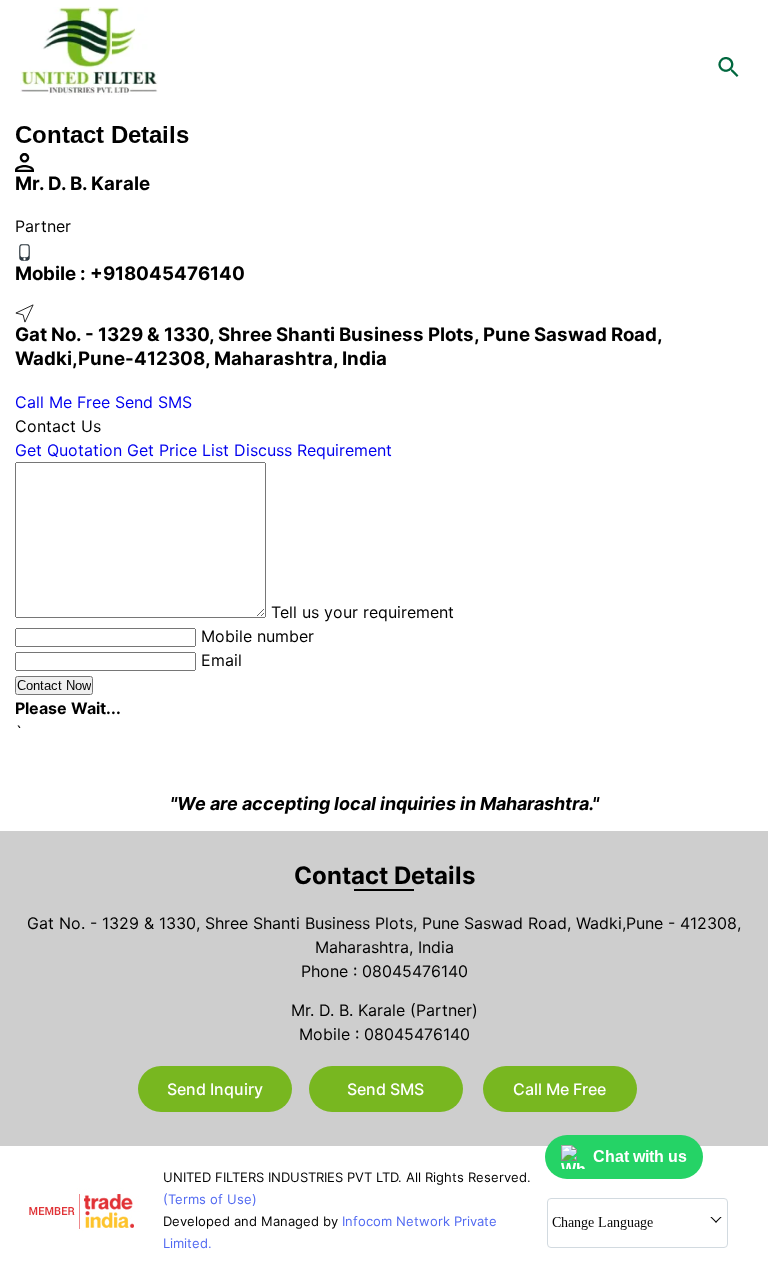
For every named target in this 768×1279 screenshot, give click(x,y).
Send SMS (153, 402)
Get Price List (178, 450)
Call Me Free (62, 402)
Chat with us (640, 1156)
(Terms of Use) (210, 1199)
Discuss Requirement (313, 450)
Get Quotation (68, 450)
